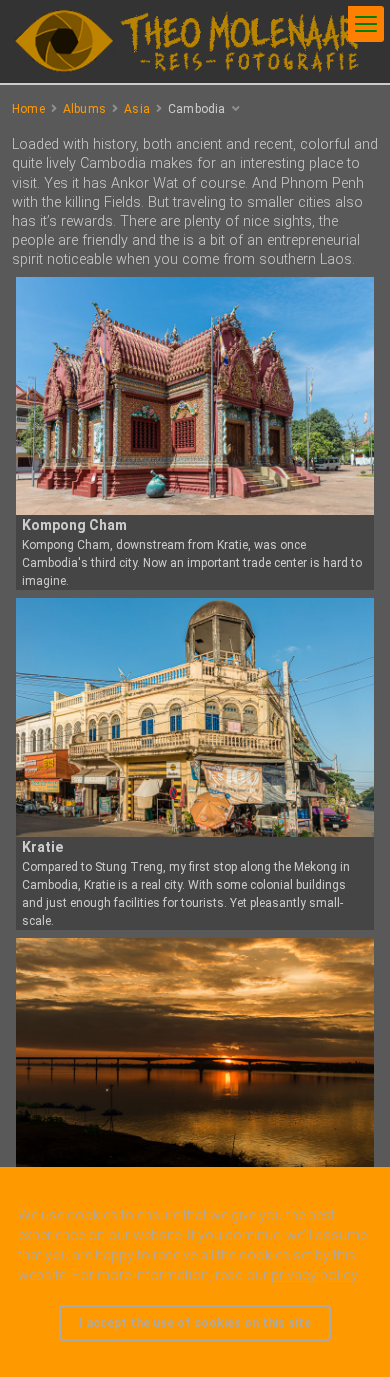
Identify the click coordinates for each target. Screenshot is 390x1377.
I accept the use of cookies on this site (195, 1323)
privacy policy (314, 1275)
